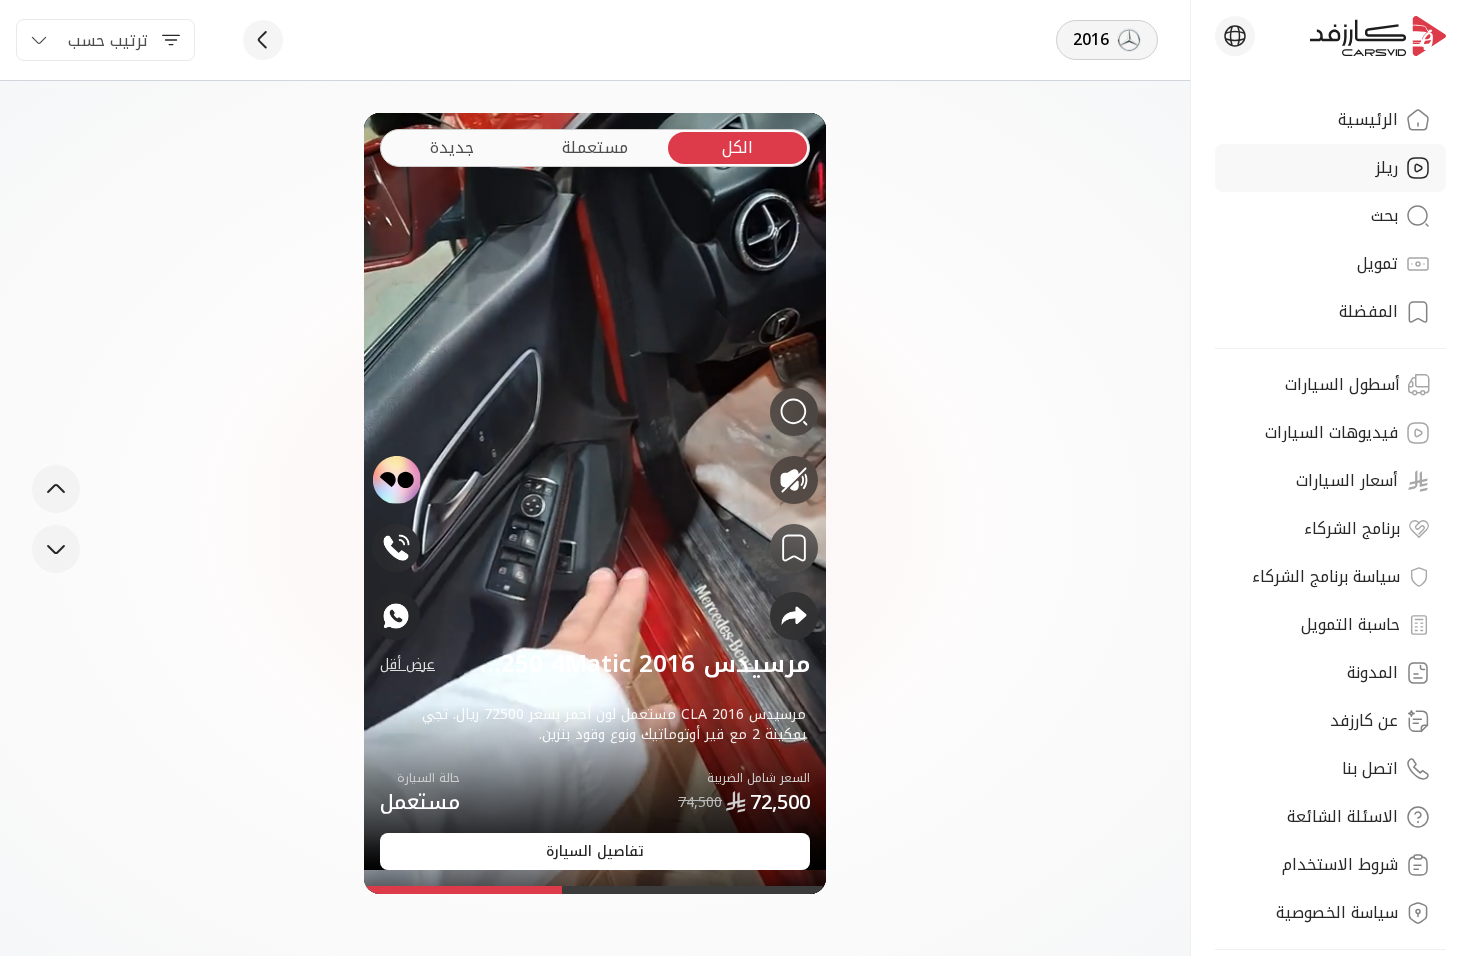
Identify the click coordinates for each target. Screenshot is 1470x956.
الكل (737, 147)
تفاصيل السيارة (595, 851)
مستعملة (595, 147)
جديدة (452, 147)
